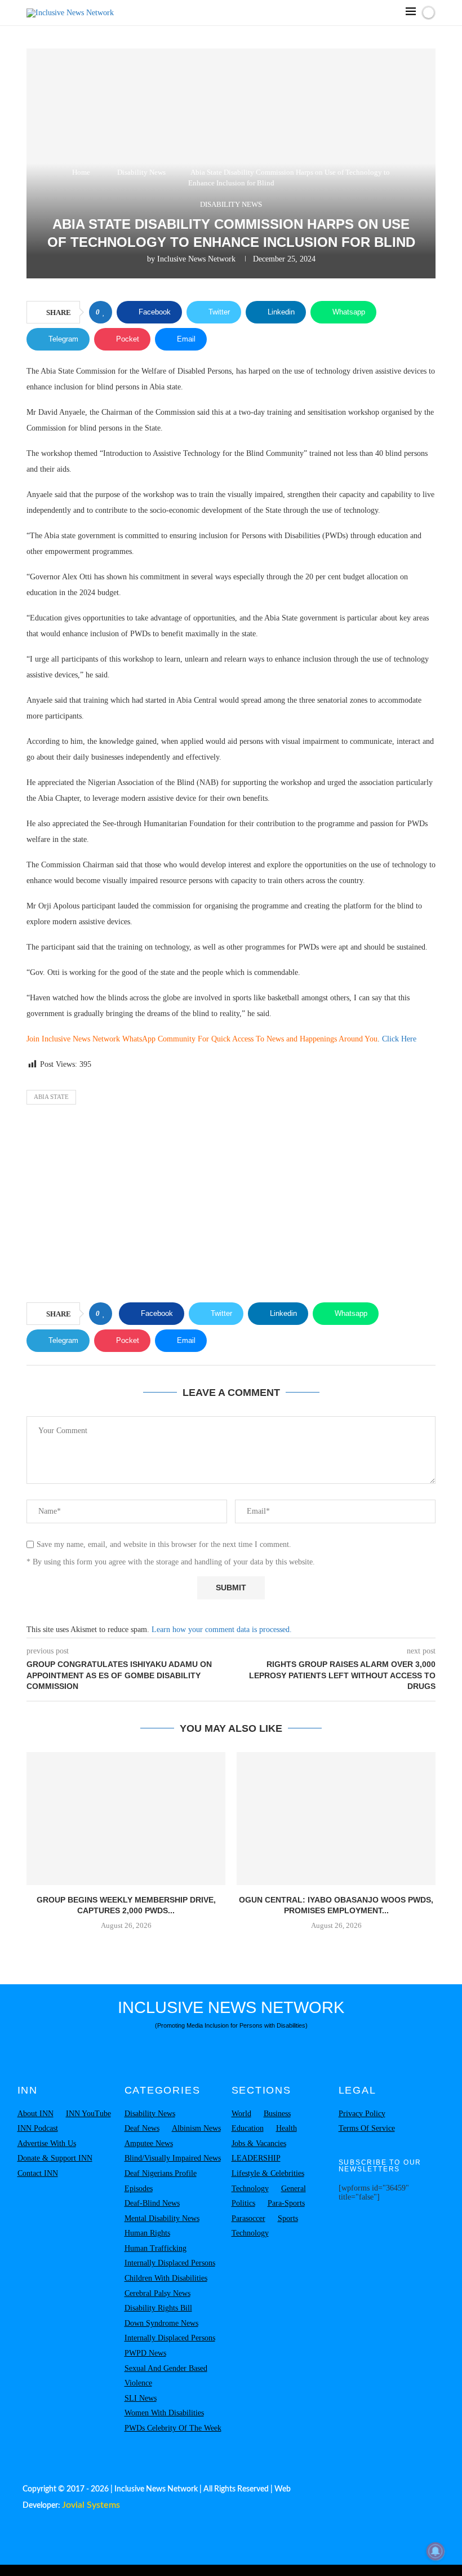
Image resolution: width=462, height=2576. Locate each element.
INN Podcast (38, 2128)
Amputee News (149, 2143)
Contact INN (38, 2173)
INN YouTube (88, 2114)
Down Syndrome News (161, 2323)
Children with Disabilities (166, 2278)
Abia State (51, 1097)
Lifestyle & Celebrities (268, 2173)
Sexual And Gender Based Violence (166, 2376)
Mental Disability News (162, 2218)
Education (248, 2128)
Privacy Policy (362, 2114)
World (241, 2114)
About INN (35, 2114)
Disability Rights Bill (158, 2308)
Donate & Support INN (55, 2158)
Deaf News (142, 2128)
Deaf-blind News (152, 2203)
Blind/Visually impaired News (173, 2158)
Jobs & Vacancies (259, 2143)
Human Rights (147, 2233)
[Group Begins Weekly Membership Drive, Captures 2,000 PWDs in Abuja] (126, 1818)
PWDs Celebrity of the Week (173, 2428)
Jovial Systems (91, 2505)
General (294, 2189)
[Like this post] (104, 312)
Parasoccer (248, 2218)
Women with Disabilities (164, 2413)
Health (286, 2128)
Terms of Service (367, 2128)
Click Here (399, 1039)
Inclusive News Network (196, 259)
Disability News (141, 172)
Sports (288, 2218)
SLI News (141, 2398)
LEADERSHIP (256, 2158)
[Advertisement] (231, 1207)
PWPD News (145, 2353)
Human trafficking (156, 2248)
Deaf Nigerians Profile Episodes (161, 2181)
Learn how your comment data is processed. (222, 1630)
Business (277, 2114)
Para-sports (286, 2203)
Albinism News (196, 2128)
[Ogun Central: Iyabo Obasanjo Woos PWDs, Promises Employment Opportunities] (336, 1818)
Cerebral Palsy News (157, 2293)
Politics (243, 2203)
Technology (250, 2189)
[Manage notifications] (436, 2551)
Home (81, 172)
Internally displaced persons (170, 2263)
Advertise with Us (47, 2143)
